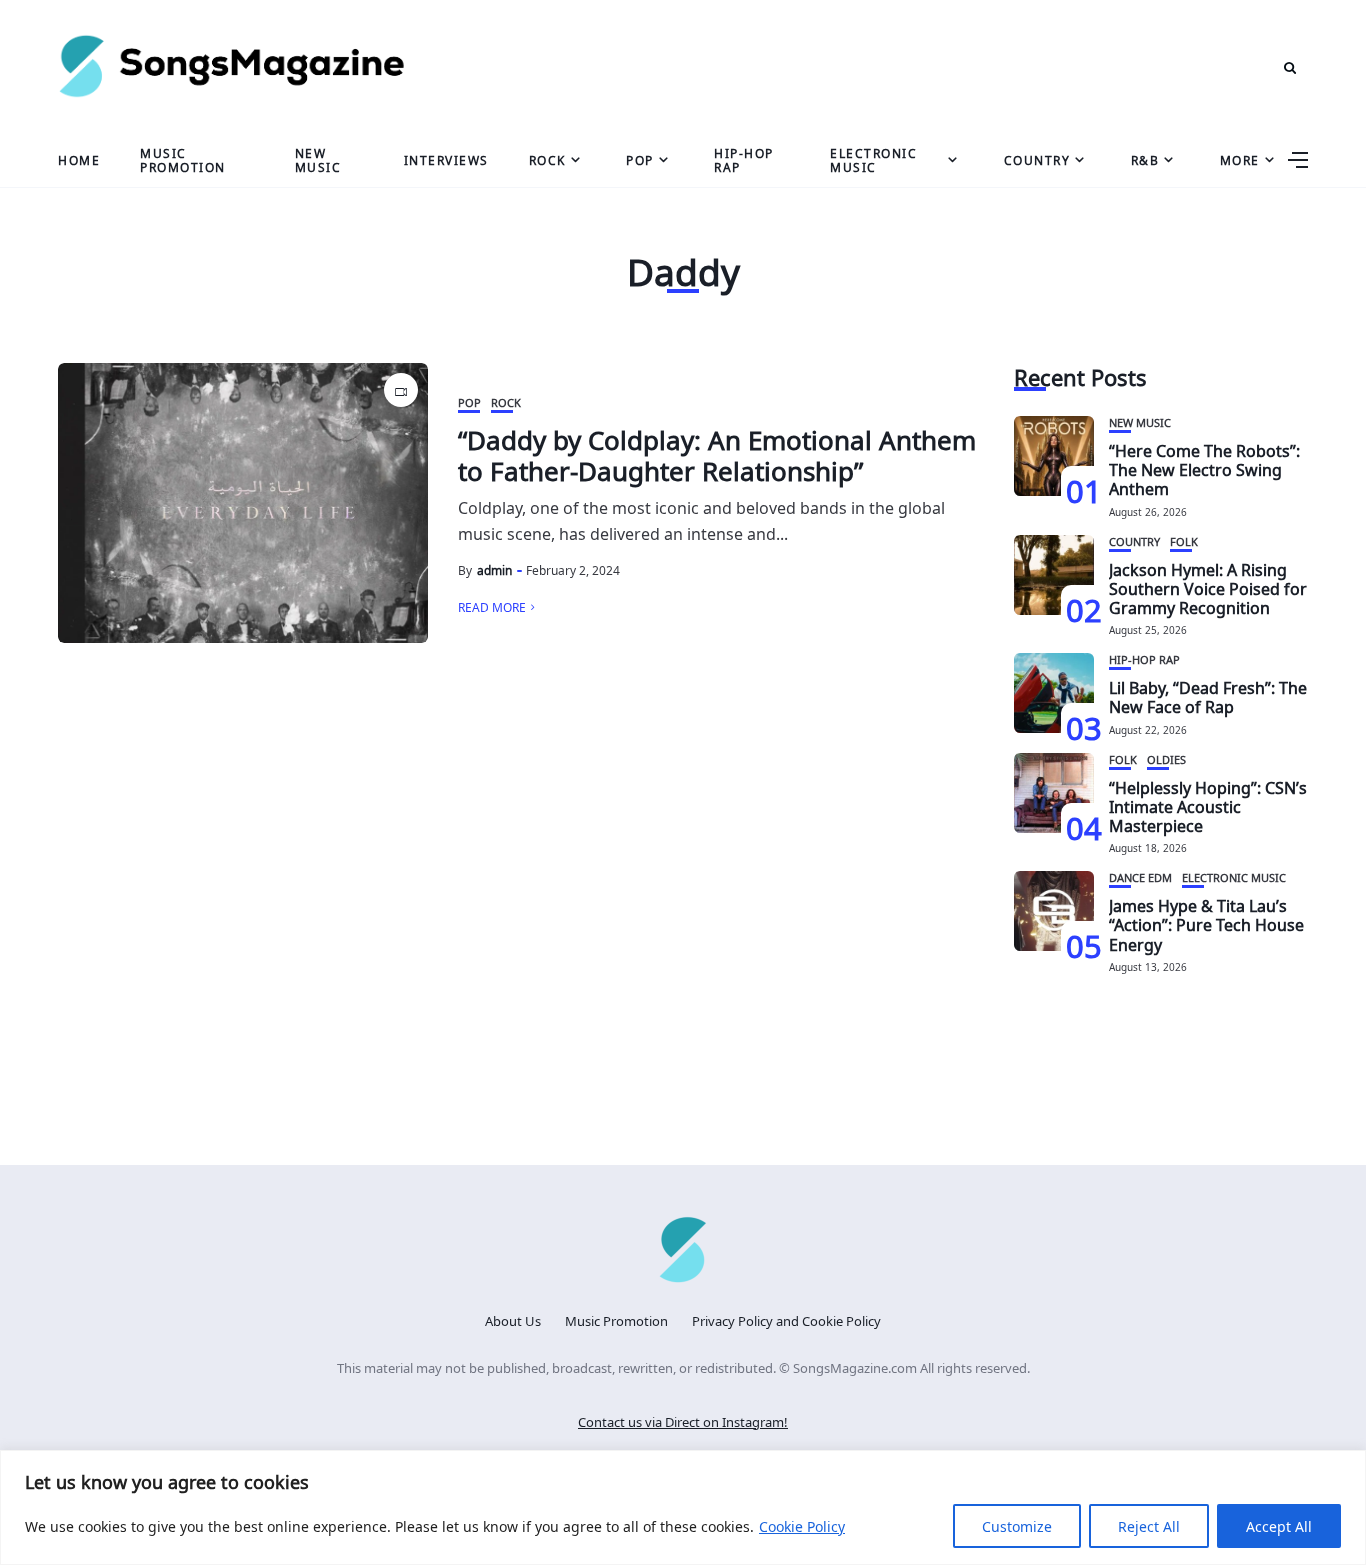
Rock (547, 159)
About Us (513, 1319)
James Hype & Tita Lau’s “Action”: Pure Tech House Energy (1206, 923)
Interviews (446, 159)
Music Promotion (183, 158)
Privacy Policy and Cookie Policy (786, 1319)
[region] (683, 1507)
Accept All (1279, 1525)
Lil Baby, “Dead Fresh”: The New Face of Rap (1208, 695)
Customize (1017, 1525)
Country (1037, 159)
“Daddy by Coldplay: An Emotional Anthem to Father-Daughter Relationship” (717, 452)
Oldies (1166, 758)
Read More (492, 606)
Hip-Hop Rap (744, 158)
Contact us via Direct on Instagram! (683, 1420)
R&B (1145, 159)
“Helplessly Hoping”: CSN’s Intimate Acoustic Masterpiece (1208, 805)
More (1240, 159)
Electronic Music (873, 158)
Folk (1184, 540)
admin (494, 569)
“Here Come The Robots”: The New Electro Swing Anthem (1204, 468)
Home (79, 159)
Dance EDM (1140, 876)
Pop (640, 159)
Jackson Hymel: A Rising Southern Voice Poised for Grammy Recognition (1208, 587)
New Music (318, 158)
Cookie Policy (802, 1525)
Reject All (1149, 1525)
